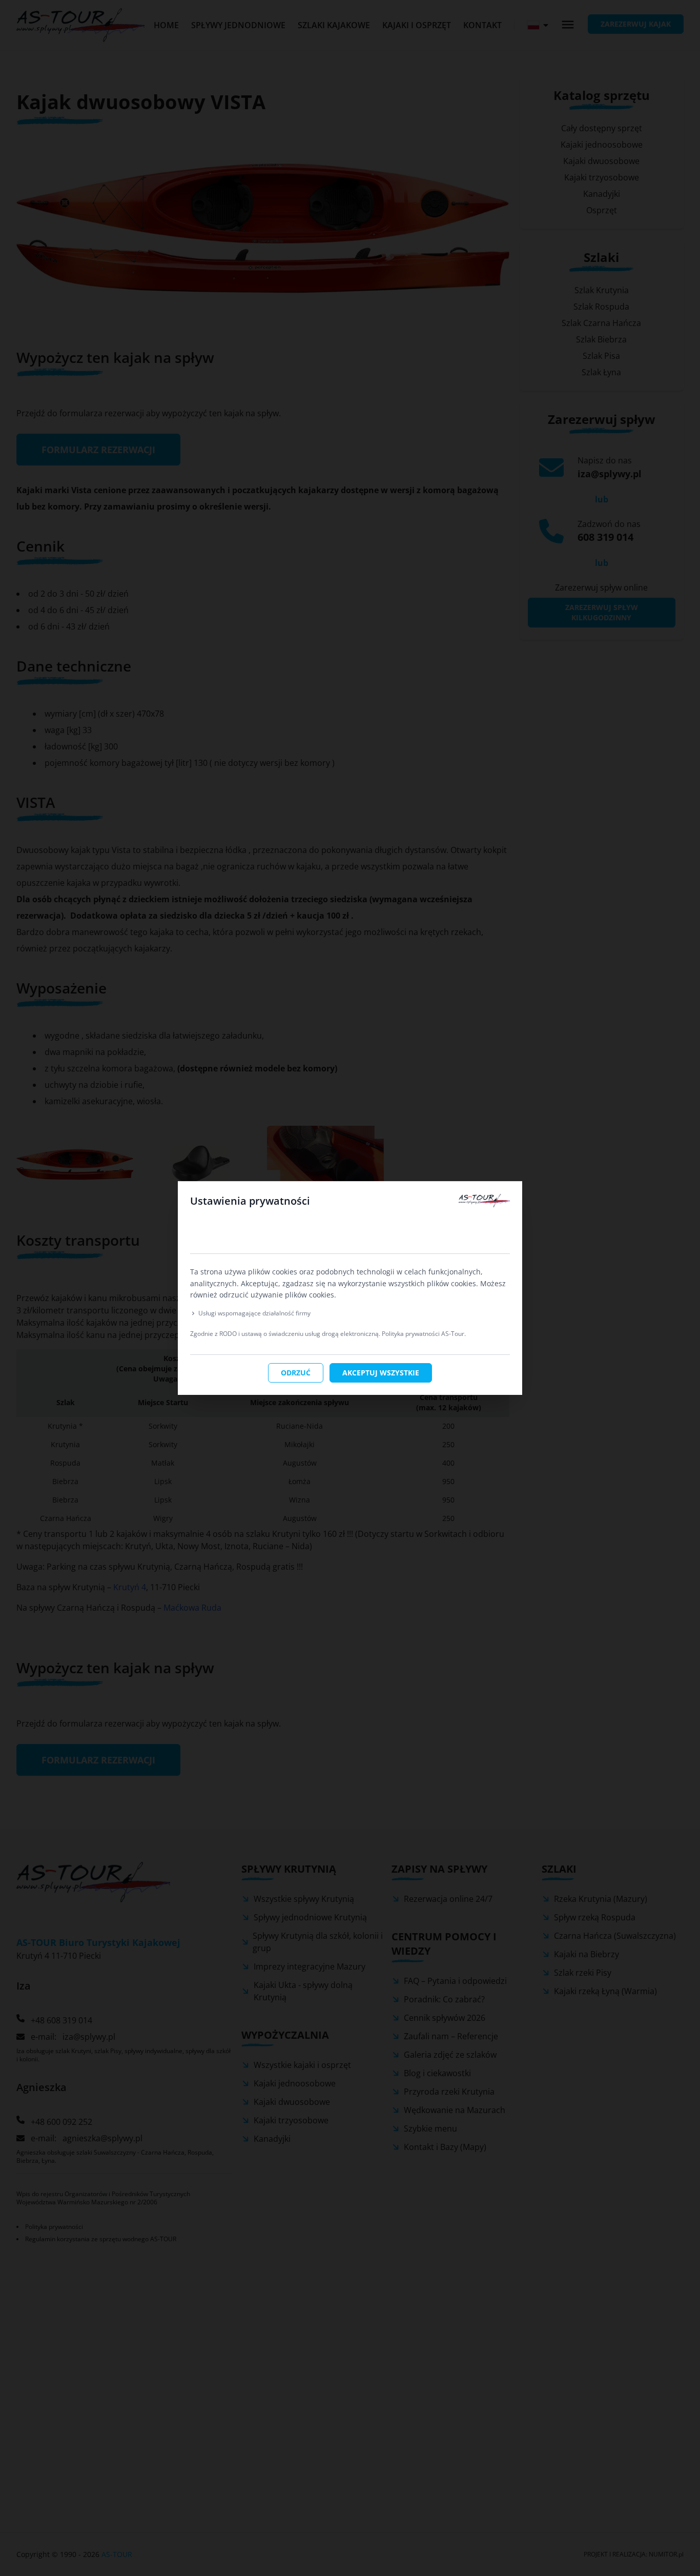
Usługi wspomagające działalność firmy (254, 1313)
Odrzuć (296, 1373)
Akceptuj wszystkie (381, 1373)
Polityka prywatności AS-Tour (423, 1334)
